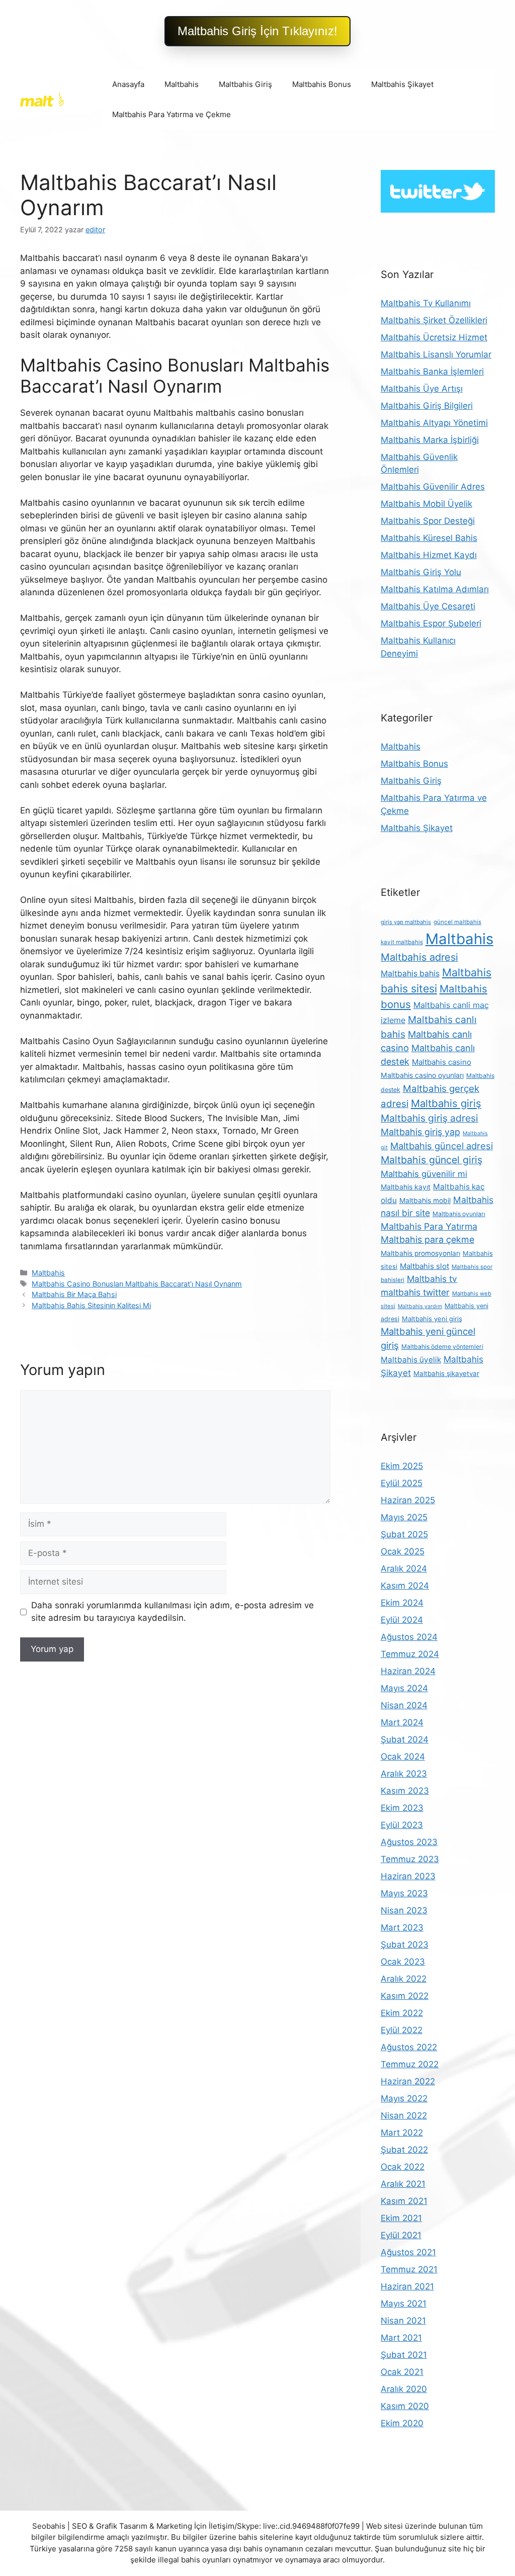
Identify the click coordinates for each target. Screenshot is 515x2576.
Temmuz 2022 (410, 2064)
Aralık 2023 (404, 1774)
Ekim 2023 (402, 1808)
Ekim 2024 (402, 1603)
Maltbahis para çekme (427, 1239)
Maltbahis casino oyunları (422, 1075)
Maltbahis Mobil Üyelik (426, 504)
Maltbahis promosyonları (420, 1253)
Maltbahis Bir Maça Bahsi (74, 1294)
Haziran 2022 (408, 2081)
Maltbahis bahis (410, 974)
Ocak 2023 (403, 1962)
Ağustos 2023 (409, 1842)
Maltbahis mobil (425, 1201)
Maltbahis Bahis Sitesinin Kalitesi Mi (91, 1305)
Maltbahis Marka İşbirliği (430, 440)
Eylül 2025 (402, 1483)
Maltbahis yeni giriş (432, 1319)
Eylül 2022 (402, 2030)
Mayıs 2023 (404, 1893)
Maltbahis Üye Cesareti (428, 606)
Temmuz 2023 (410, 1859)
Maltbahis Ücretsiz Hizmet (434, 337)
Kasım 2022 (405, 1996)
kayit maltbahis (402, 942)
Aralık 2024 (404, 1569)
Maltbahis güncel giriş (432, 1160)
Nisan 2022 (404, 2115)
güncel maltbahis (457, 922)
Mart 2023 (402, 1927)
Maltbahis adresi (419, 957)
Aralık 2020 (404, 2389)
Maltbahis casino (442, 1062)
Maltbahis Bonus (322, 84)
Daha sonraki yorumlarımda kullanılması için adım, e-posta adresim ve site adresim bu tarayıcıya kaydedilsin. (173, 1612)
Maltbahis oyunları (459, 1214)
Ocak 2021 (402, 2372)
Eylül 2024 (402, 1620)
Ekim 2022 (402, 2013)
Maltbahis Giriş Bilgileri (427, 406)
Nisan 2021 (403, 2321)
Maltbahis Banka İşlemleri (432, 372)
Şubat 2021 (404, 2355)
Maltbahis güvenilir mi (424, 1174)
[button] (257, 31)
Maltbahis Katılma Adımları (435, 589)
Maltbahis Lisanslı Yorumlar (436, 354)
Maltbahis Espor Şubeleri (431, 623)
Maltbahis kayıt (406, 1187)
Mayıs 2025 (404, 1517)
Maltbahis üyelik (411, 1360)
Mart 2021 (401, 2338)
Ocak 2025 (403, 1551)
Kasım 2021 (404, 2201)
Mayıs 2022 (404, 2098)
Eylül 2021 (401, 2235)
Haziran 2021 (407, 2286)
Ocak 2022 (403, 2167)
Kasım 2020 (405, 2406)
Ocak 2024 (403, 1757)
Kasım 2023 (405, 1791)
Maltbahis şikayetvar (446, 1373)
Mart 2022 (402, 2133)
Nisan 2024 (404, 1705)
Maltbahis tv (432, 1279)
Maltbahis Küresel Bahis (429, 538)
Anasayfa (128, 84)
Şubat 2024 (405, 1739)
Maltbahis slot (424, 1266)
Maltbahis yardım (420, 1306)
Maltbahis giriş (446, 1103)
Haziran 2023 (408, 1876)
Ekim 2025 (402, 1466)
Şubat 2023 (405, 1945)
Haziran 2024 (408, 1671)
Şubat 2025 (404, 1534)
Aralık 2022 (404, 1979)
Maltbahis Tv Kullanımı (426, 303)
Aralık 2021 (403, 2184)
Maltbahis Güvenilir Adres (433, 487)
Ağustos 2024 (409, 1637)
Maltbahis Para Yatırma (429, 1226)
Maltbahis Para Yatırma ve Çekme (171, 114)
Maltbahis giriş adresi (430, 1118)
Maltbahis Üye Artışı (422, 389)
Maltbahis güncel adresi (442, 1146)
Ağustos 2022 (409, 2047)
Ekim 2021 (401, 2218)
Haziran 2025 (408, 1500)
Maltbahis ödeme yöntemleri (442, 1347)
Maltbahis (182, 84)
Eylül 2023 (402, 1825)
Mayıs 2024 (404, 1688)
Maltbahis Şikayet (402, 84)
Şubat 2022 (404, 2150)
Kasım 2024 (405, 1586)
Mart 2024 (402, 1722)
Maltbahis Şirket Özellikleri (434, 320)
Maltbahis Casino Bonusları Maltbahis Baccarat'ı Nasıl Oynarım (137, 1284)
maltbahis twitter (415, 1292)
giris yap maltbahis (406, 922)
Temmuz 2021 (409, 2269)
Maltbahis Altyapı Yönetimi (434, 423)
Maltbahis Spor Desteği (428, 521)
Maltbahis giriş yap (420, 1132)
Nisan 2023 (404, 1910)
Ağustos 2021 (408, 2252)
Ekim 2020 (402, 2423)
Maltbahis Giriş (245, 84)
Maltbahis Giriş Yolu (421, 572)
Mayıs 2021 (404, 2304)
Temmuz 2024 (410, 1654)
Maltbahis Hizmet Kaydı (429, 555)
